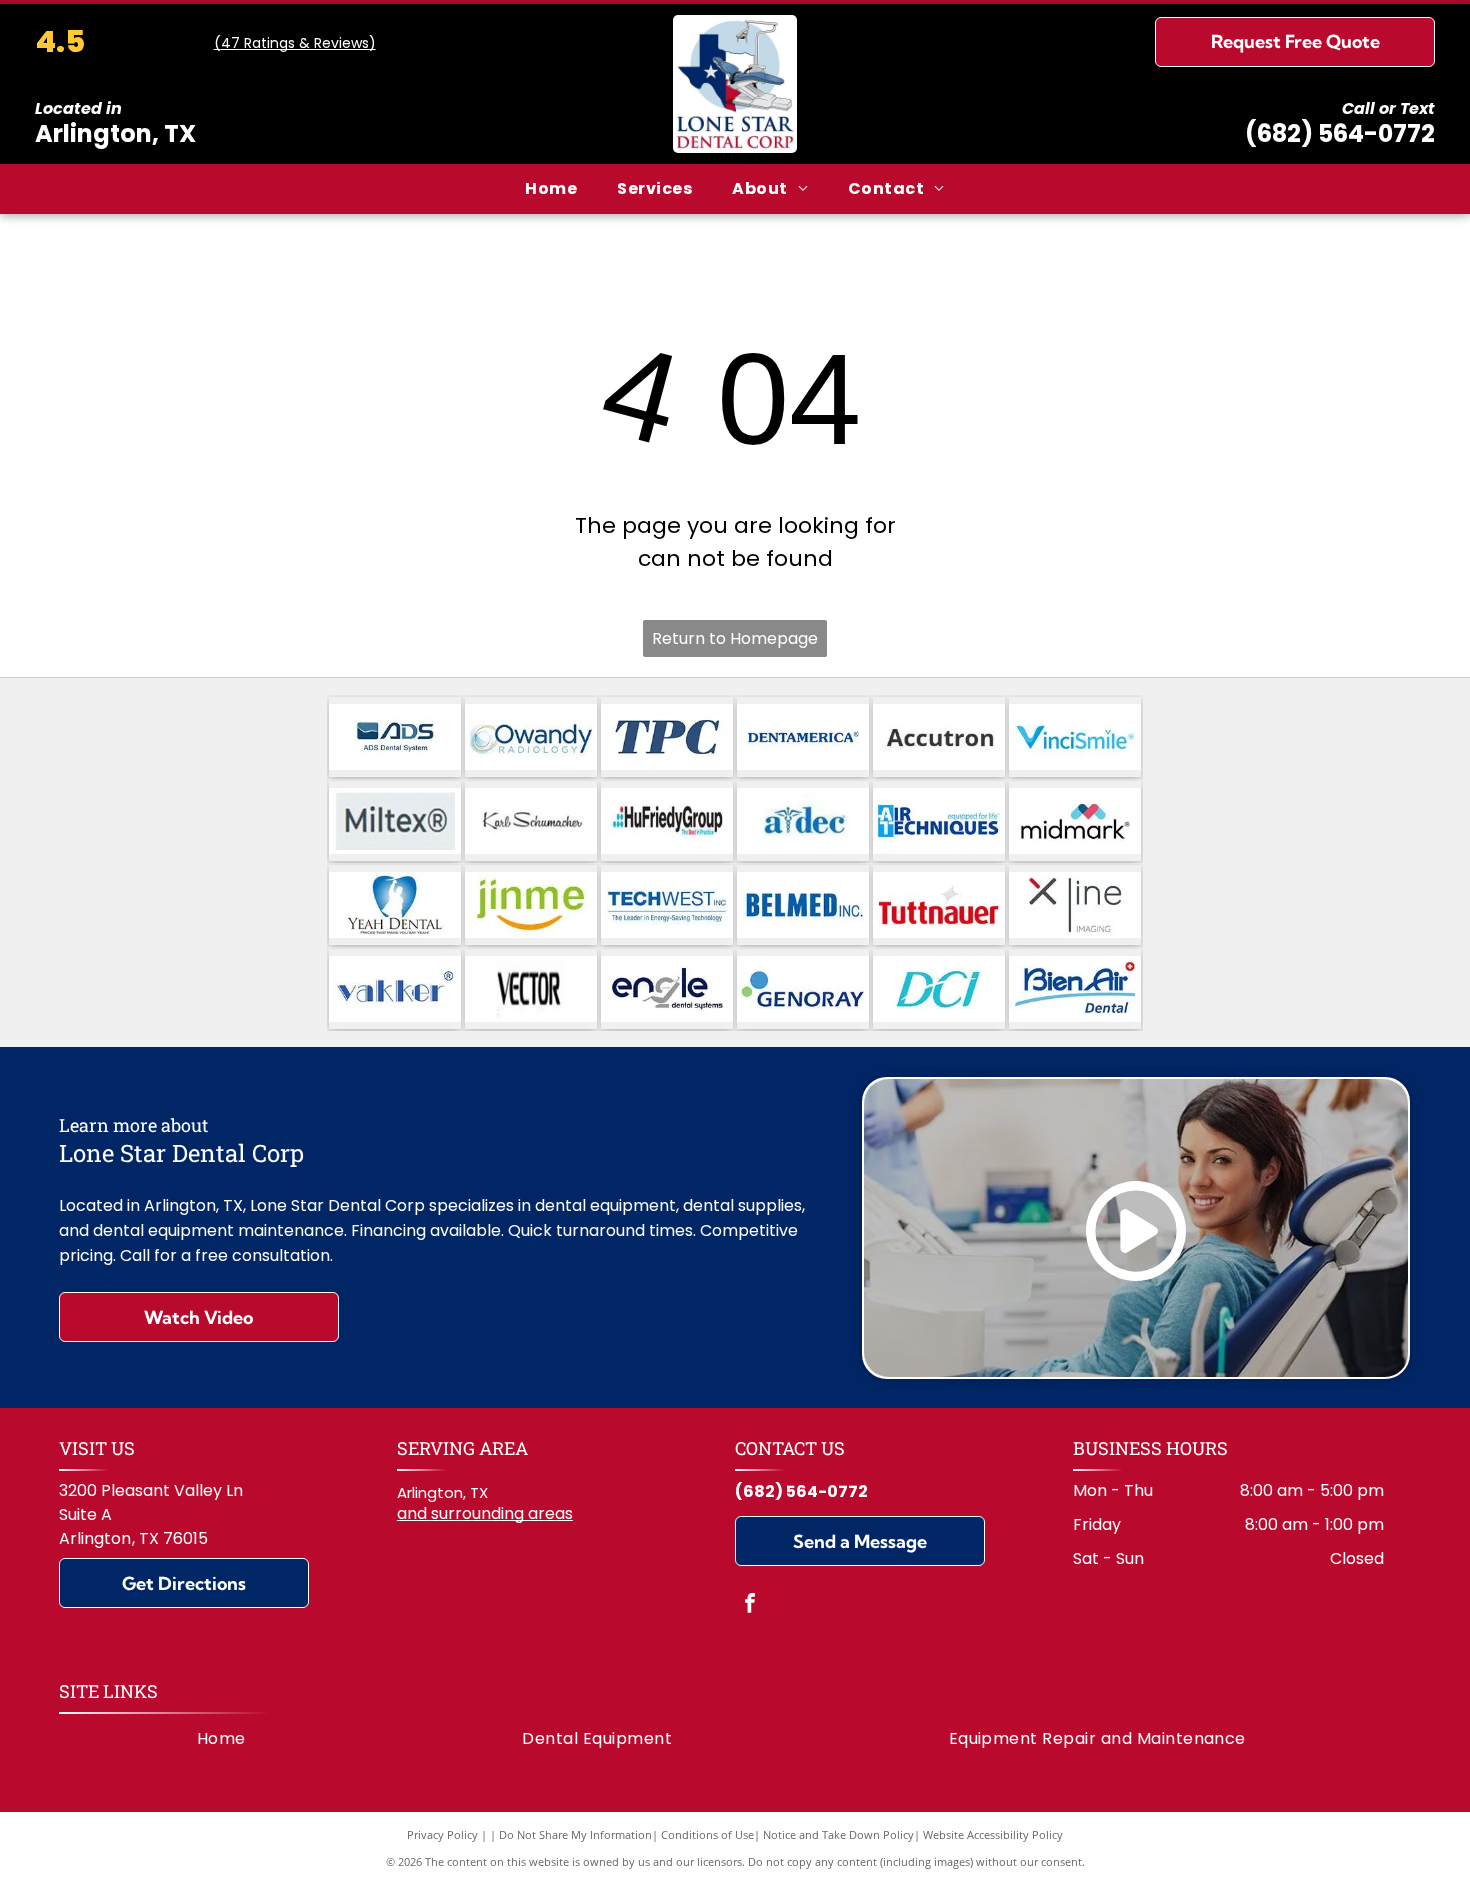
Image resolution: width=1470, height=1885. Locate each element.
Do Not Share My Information (575, 1834)
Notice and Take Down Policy (838, 1834)
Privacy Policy (442, 1834)
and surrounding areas (485, 1513)
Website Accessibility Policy (993, 1834)
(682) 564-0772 (1340, 133)
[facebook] (750, 1605)
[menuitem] (551, 189)
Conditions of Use (707, 1834)
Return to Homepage (735, 638)
